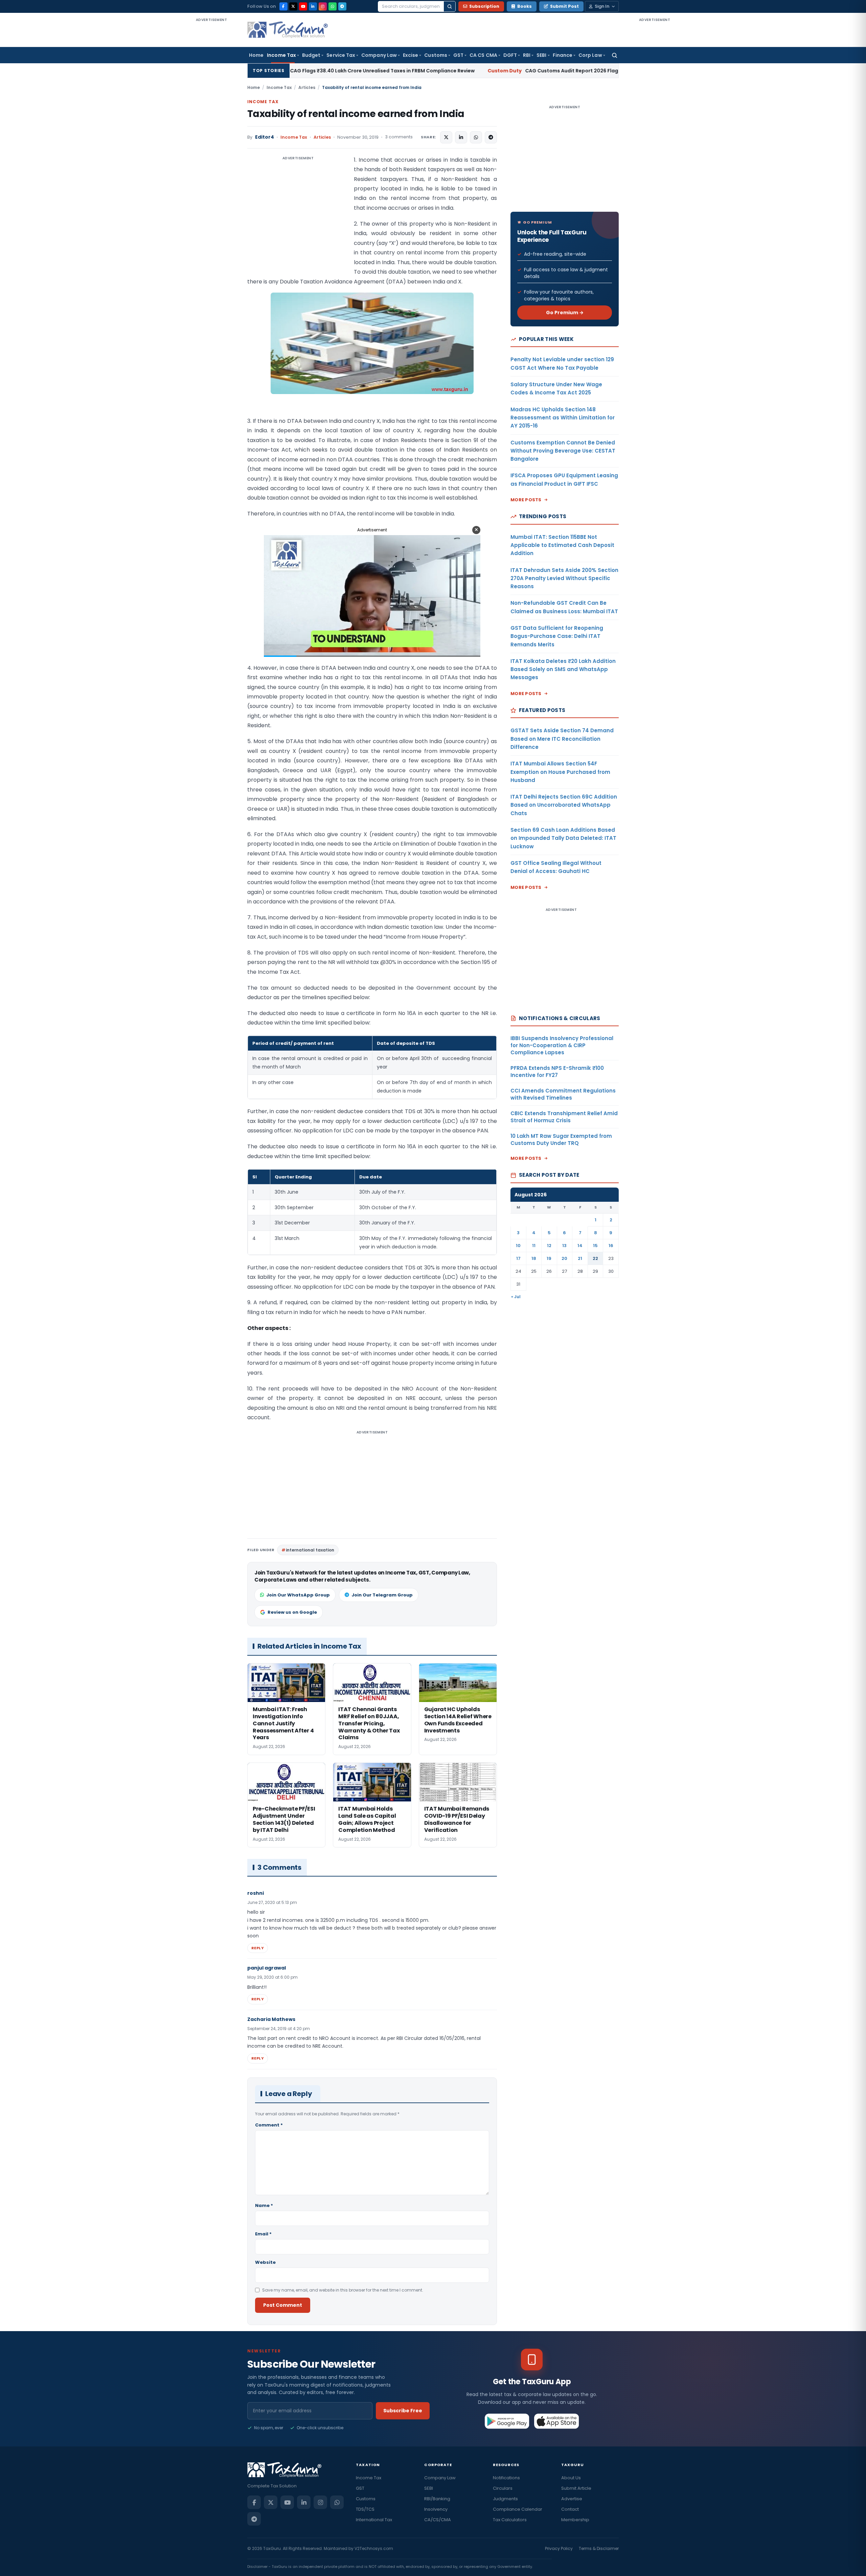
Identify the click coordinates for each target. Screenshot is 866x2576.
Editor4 (265, 137)
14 (580, 1246)
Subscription (484, 6)
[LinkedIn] (313, 6)
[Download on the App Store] (557, 2421)
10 (518, 1246)
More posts (526, 500)
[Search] (450, 6)
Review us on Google (292, 1612)
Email (263, 2234)
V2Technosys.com (374, 2548)
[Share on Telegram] (491, 137)
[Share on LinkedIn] (461, 137)
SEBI (541, 55)
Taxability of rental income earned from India (356, 114)
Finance (563, 55)
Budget (311, 55)
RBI (527, 55)
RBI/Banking (437, 2499)
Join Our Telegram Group (382, 1595)
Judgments (505, 2499)
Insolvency (436, 2509)
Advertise (572, 2499)
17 (518, 1258)
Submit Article (576, 2488)
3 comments (399, 137)
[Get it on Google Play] (507, 2421)
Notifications (506, 2478)
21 (580, 1258)
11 (534, 1246)
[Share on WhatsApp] (476, 137)
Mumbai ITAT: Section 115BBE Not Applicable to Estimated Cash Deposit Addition (562, 545)
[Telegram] (342, 6)
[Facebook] (283, 6)
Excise (411, 55)
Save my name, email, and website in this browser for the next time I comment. (343, 2290)
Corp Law (590, 55)
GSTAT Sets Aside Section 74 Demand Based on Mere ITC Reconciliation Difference (562, 739)
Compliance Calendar (518, 2509)
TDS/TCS (365, 2509)
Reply (258, 1948)
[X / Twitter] (293, 6)
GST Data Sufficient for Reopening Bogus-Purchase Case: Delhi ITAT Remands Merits (557, 636)
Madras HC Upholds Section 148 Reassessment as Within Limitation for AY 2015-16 (563, 418)
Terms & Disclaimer (599, 2548)
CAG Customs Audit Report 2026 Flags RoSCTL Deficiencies (400, 71)
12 (549, 1246)
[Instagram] (323, 6)
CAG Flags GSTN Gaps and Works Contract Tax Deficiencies (612, 71)
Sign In (602, 6)
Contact (570, 2509)
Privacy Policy (559, 2548)
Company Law (379, 55)
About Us (571, 2478)
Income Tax (281, 55)
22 (595, 1258)
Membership (575, 2520)
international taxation (310, 1550)
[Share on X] (446, 137)
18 (534, 1258)
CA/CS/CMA (438, 2520)
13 (564, 1246)
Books (525, 6)
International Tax (374, 2520)
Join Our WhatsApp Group (298, 1595)
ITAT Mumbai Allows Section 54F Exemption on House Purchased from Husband (560, 772)
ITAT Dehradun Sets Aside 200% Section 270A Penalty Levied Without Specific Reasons (564, 578)
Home (256, 55)
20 (564, 1258)
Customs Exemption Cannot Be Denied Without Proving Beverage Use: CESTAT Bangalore (563, 451)
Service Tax (341, 55)
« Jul (516, 1297)
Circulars (503, 2488)
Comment (269, 2125)
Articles (307, 87)
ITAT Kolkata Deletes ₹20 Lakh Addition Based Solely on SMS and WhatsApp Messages (563, 669)
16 (611, 1246)
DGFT (510, 55)
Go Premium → (565, 313)
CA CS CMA (483, 55)
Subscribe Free (403, 2411)
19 (549, 1258)
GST (458, 55)
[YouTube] (303, 6)
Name (264, 2205)
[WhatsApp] (333, 6)
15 (595, 1246)
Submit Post (564, 6)
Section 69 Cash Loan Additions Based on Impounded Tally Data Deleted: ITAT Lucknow (563, 838)
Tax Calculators (510, 2520)
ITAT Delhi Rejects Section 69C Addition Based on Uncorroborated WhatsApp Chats (564, 805)
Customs (436, 55)
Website (265, 2262)
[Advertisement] (211, 124)
